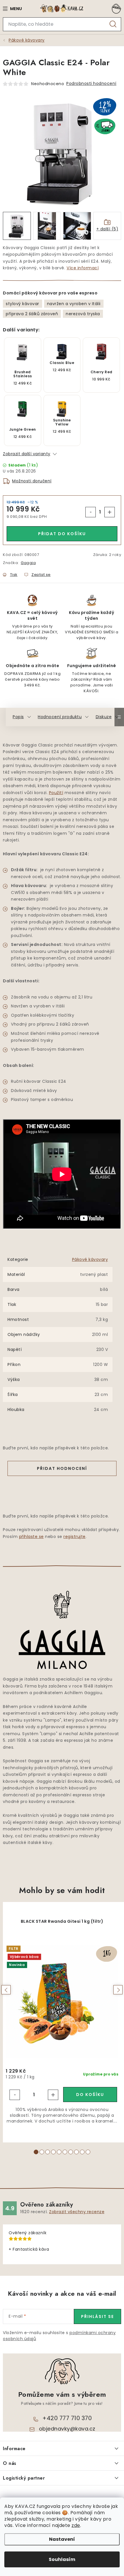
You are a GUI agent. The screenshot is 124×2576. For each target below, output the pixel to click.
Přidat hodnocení (62, 1468)
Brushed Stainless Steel (23, 374)
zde (76, 2525)
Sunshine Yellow (62, 422)
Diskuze (104, 717)
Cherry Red (102, 372)
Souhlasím (62, 2559)
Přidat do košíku (62, 534)
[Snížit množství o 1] (91, 512)
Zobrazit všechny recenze (77, 2212)
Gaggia (28, 563)
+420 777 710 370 (67, 2418)
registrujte (75, 1537)
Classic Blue (62, 363)
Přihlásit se (97, 2316)
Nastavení (62, 2539)
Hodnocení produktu (60, 717)
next (118, 1990)
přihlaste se (31, 1537)
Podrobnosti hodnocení (91, 83)
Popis (18, 717)
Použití (56, 793)
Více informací (83, 268)
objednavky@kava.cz (67, 2429)
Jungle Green (23, 430)
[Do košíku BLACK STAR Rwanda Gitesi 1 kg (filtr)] (90, 2095)
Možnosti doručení (32, 481)
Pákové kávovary (90, 1259)
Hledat (113, 24)
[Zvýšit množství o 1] (110, 512)
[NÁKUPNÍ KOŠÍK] (115, 9)
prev (6, 1990)
